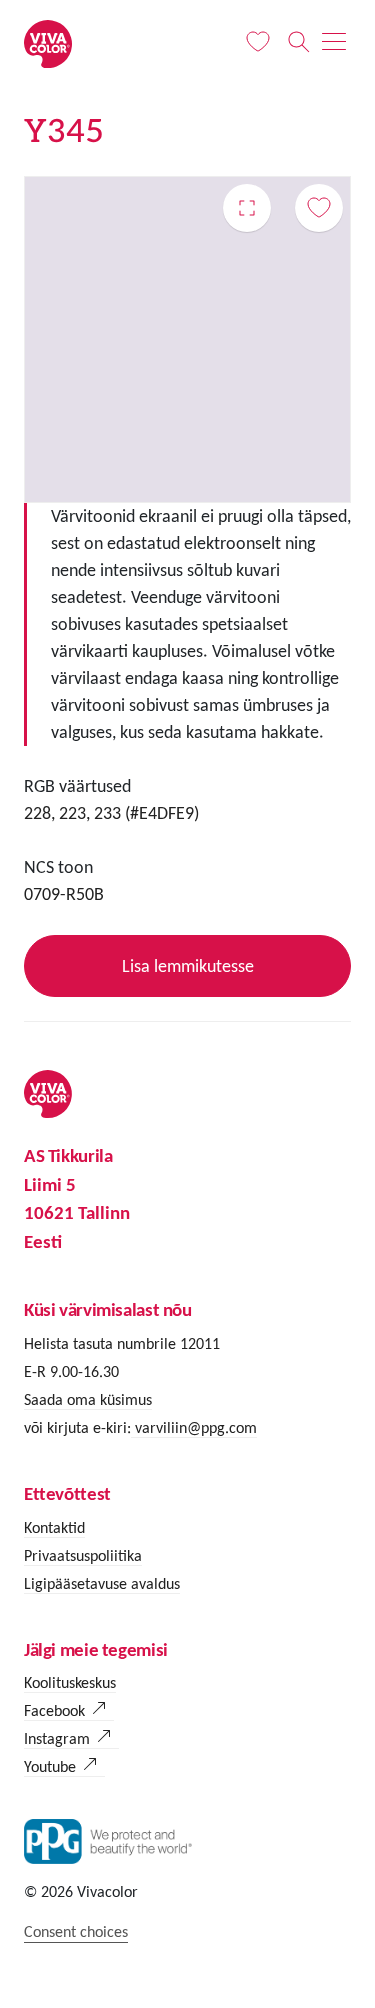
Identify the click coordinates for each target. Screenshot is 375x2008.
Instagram (57, 1738)
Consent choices (76, 1931)
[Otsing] (298, 42)
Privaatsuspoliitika (83, 1555)
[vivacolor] (48, 42)
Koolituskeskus (70, 1682)
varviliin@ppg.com (194, 1427)
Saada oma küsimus (88, 1399)
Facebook (54, 1710)
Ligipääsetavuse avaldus (102, 1583)
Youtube (50, 1766)
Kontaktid (54, 1527)
